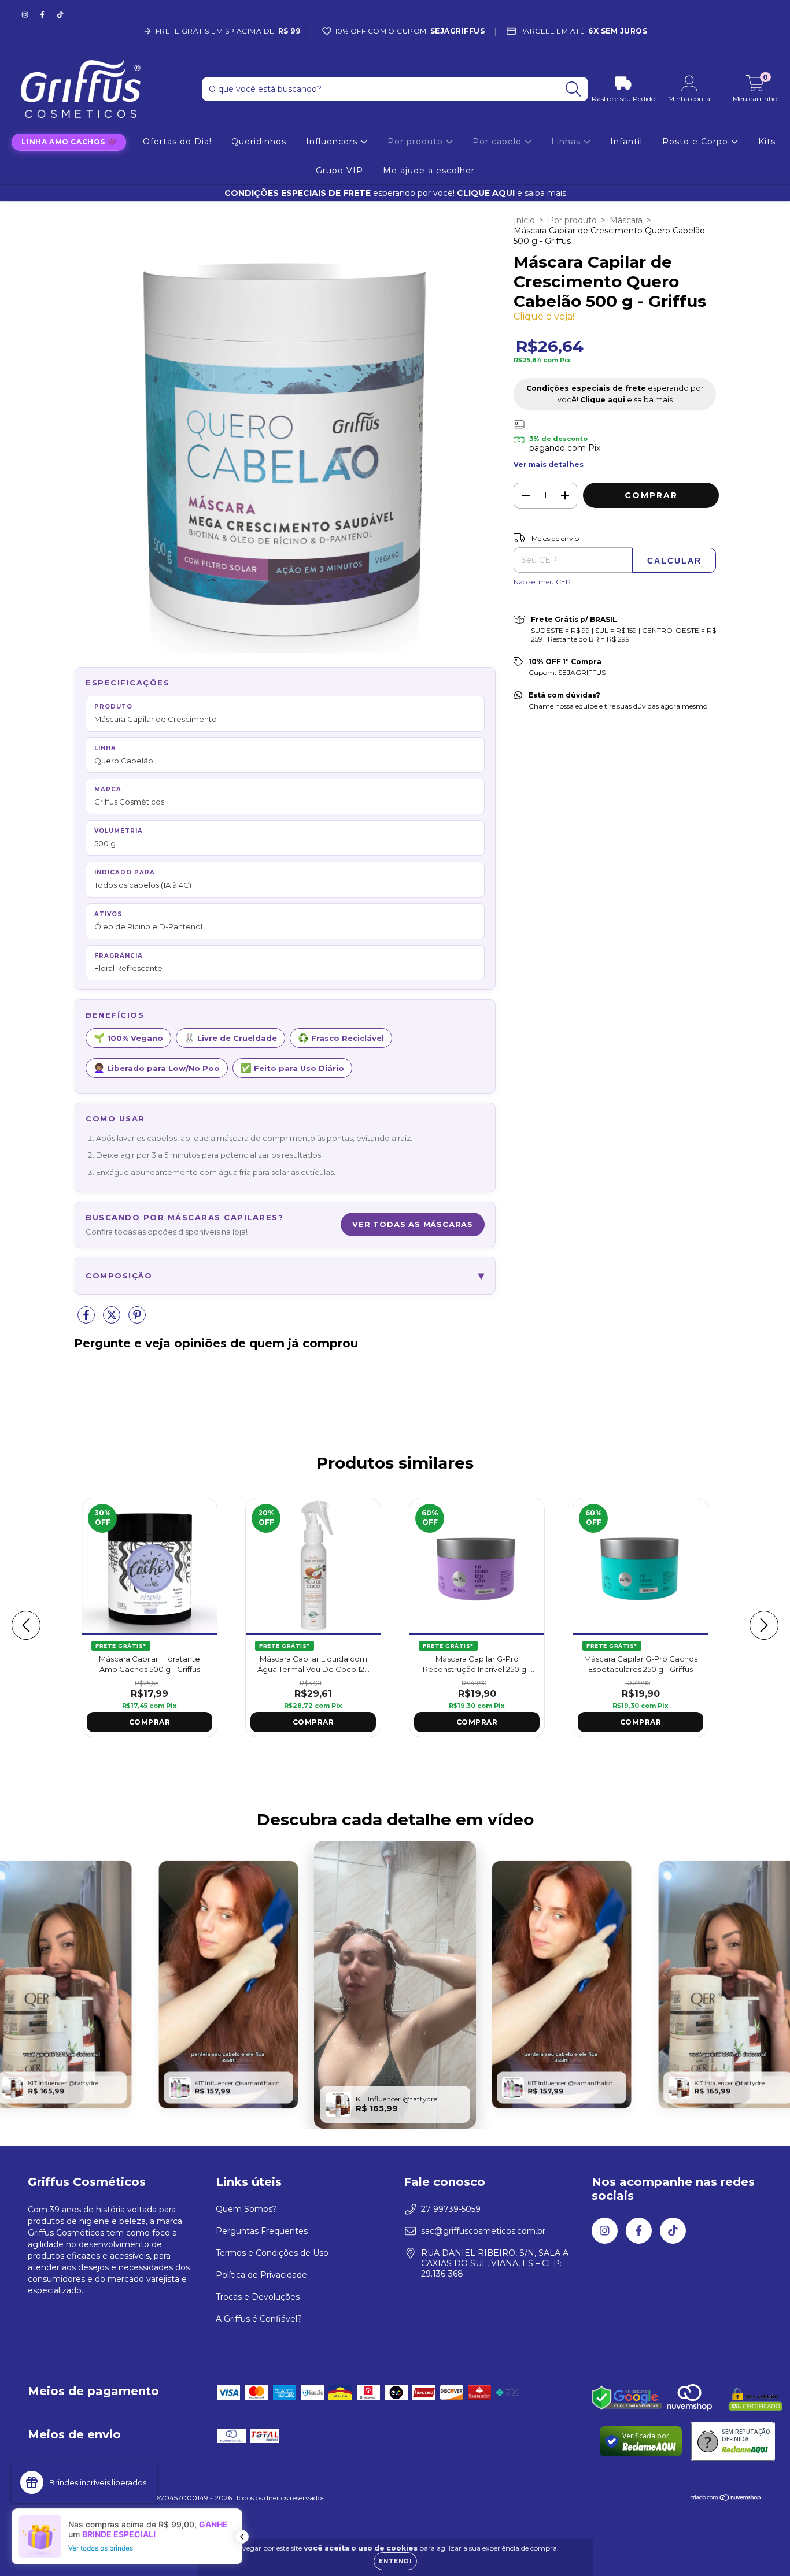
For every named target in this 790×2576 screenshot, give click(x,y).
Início (524, 220)
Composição (285, 1276)
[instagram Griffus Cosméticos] (26, 14)
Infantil (626, 142)
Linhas (567, 142)
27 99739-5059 (451, 2209)
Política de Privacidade (261, 2275)
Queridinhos (259, 142)
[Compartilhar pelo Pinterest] (137, 1319)
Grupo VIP (339, 171)
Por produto (417, 142)
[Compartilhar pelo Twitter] (113, 1319)
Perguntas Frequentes (262, 2231)
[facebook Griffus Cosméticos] (43, 14)
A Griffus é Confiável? (259, 2319)
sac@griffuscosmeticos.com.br (483, 2231)
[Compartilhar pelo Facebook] (87, 1319)
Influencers (333, 142)
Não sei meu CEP (542, 582)
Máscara (626, 220)
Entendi (395, 2561)
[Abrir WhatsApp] (761, 2546)
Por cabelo (499, 142)
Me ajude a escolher (429, 171)
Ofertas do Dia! (177, 142)
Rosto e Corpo (697, 142)
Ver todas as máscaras (413, 1224)
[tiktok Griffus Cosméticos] (60, 14)
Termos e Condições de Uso (272, 2253)
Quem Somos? (246, 2209)
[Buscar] (573, 89)
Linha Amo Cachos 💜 (69, 142)
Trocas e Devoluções (258, 2297)
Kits (767, 142)
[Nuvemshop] (726, 2499)
